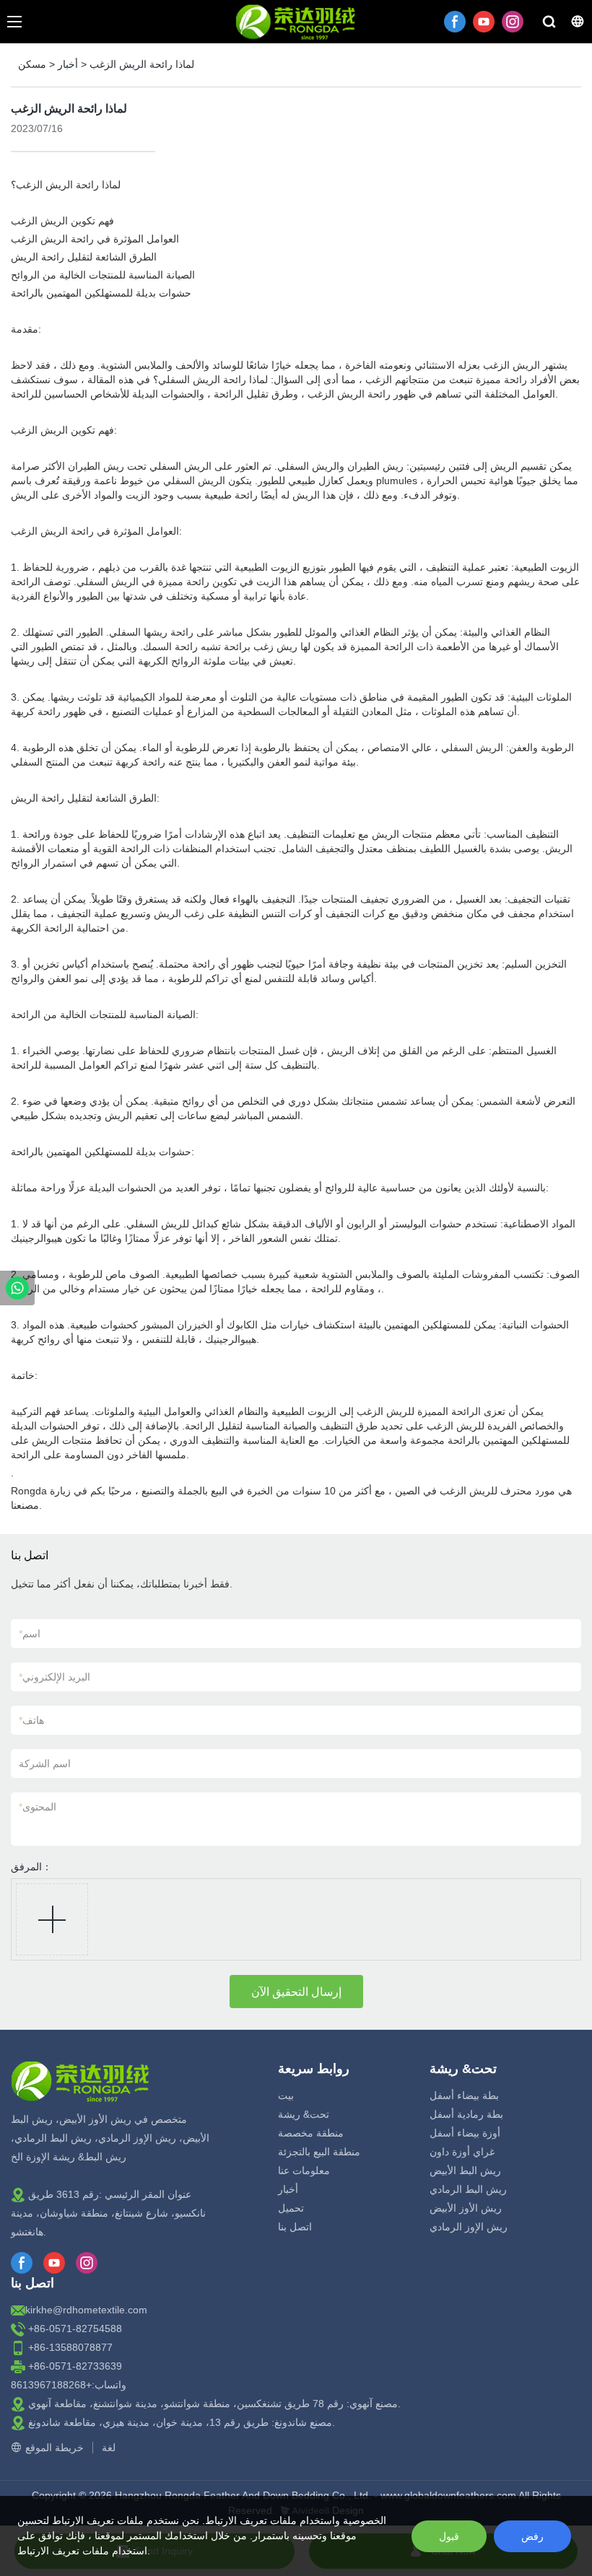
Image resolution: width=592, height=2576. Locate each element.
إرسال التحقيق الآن (296, 1992)
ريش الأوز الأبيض (466, 2208)
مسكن (32, 64)
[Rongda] (17, 1288)
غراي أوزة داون (462, 2152)
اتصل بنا (295, 2227)
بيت (286, 2095)
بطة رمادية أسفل (466, 2114)
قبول (449, 2536)
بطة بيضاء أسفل (464, 2095)
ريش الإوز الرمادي (469, 2227)
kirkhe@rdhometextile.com (86, 2310)
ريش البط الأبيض (465, 2170)
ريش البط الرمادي (468, 2189)
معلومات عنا (304, 2170)
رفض (532, 2536)
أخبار (68, 64)
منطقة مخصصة (311, 2133)
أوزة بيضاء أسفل (465, 2133)
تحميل (291, 2208)
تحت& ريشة (304, 2114)
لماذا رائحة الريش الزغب (142, 64)
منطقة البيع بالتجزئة (319, 2152)
